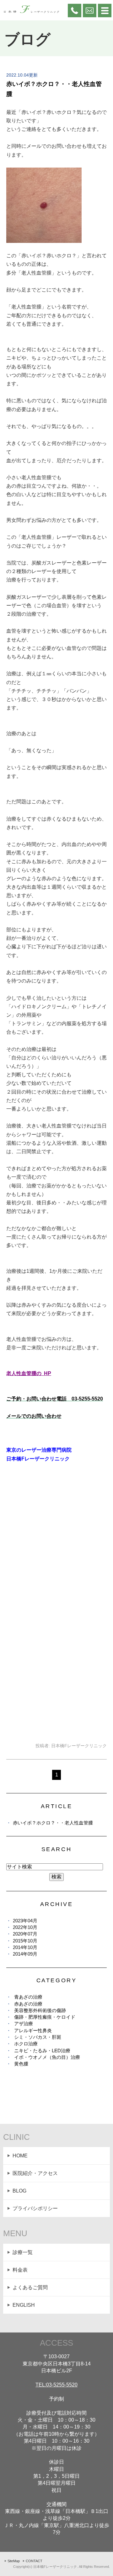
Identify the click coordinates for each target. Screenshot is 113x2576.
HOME (20, 2156)
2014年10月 (25, 1947)
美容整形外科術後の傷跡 (40, 2010)
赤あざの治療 (28, 2004)
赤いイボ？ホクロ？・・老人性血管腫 (53, 1823)
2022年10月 (25, 1927)
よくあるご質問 (30, 2287)
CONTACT (34, 2561)
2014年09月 (25, 1954)
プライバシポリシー (35, 2208)
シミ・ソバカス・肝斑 (38, 2037)
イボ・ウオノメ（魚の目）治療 (47, 2057)
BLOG (19, 2191)
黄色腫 (21, 2064)
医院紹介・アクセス (35, 2173)
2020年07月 (25, 1934)
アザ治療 (24, 2024)
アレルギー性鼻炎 (33, 2030)
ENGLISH (24, 2305)
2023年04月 (25, 1921)
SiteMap (14, 2561)
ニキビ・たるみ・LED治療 (42, 2051)
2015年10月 (25, 1941)
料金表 (20, 2270)
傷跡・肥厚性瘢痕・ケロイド (45, 2017)
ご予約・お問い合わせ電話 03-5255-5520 (55, 1399)
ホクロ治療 (26, 2044)
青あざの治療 (28, 1997)
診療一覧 (23, 2252)
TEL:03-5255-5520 (56, 2385)
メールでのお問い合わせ (34, 1416)
